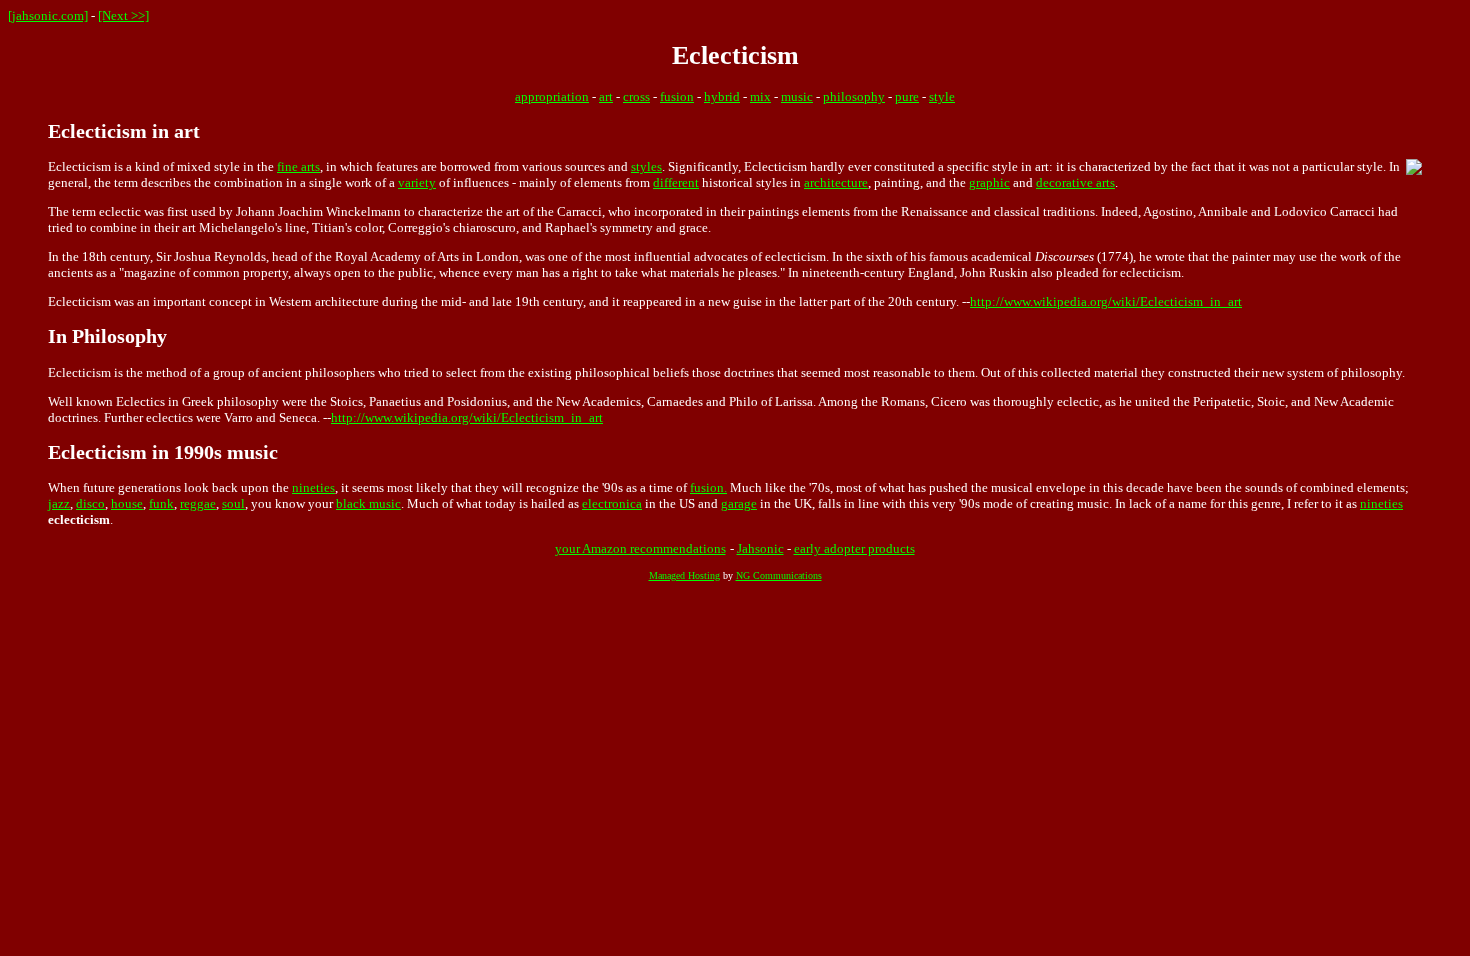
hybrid (722, 96)
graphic (989, 182)
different (676, 182)
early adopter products (854, 548)
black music (368, 503)
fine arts (298, 166)
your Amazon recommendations (640, 548)
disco (90, 503)
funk (161, 503)
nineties (313, 487)
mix (760, 96)
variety (417, 182)
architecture (836, 182)
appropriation (552, 96)
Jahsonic (760, 548)
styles (646, 166)
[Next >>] (123, 15)
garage (739, 503)
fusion (677, 96)
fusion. (708, 487)
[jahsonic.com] (48, 15)
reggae (198, 503)
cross (636, 96)
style (942, 96)
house (127, 503)
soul (233, 503)
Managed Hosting (684, 575)
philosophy (854, 96)
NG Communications (779, 575)
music (797, 96)
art (606, 96)
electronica (612, 503)
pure (907, 96)
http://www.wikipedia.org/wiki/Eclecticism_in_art (1106, 301)
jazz (59, 503)
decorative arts (1075, 182)
